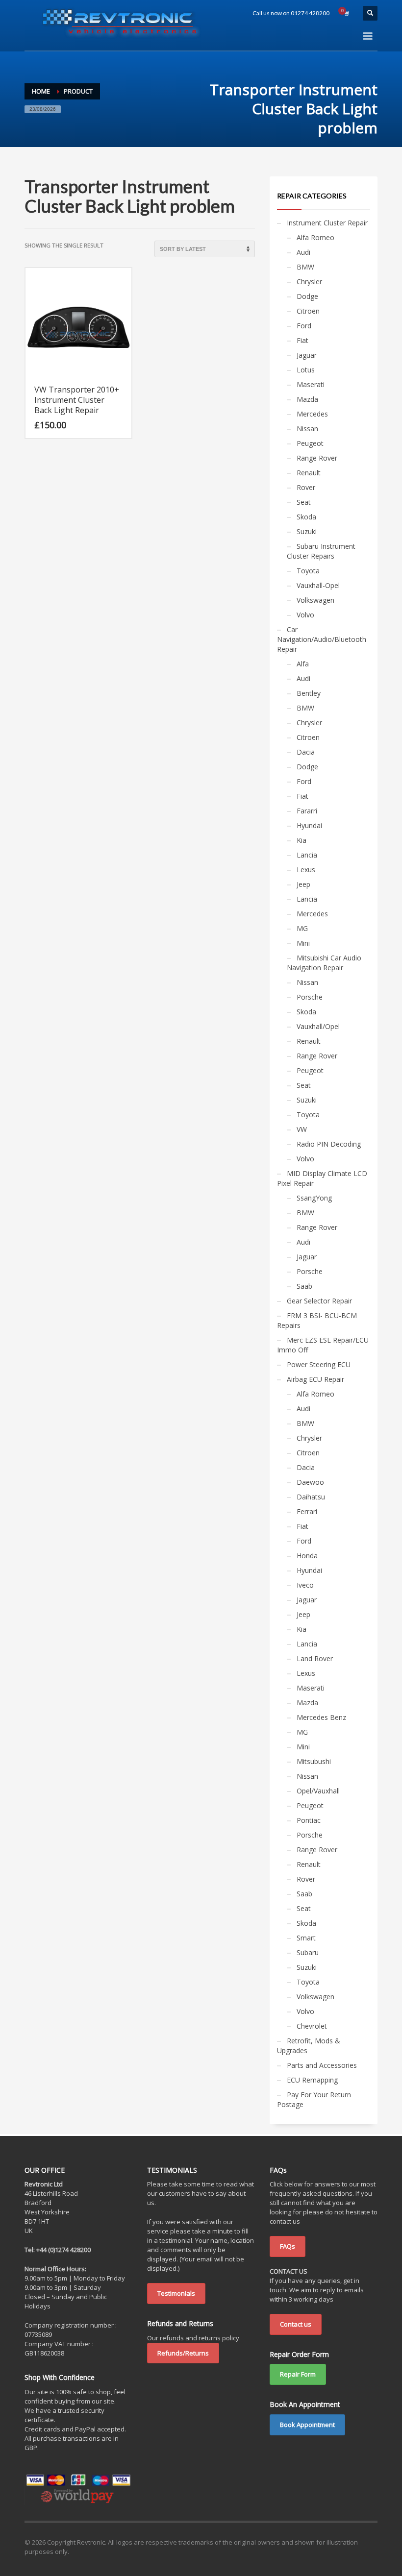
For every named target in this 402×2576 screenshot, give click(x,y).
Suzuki (307, 531)
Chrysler (309, 282)
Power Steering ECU (319, 1364)
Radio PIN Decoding (329, 1144)
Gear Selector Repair (319, 1301)
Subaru (308, 1952)
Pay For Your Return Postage (314, 2099)
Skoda (306, 517)
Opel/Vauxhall (318, 1791)
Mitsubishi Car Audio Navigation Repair (324, 963)
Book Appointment (307, 2425)
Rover (306, 487)
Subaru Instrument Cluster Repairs (321, 551)
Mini (303, 943)
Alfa (303, 664)
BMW (305, 267)
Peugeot (310, 443)
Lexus (306, 870)
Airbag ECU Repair (315, 1379)
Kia (301, 840)
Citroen (308, 311)
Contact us (296, 2324)
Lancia (307, 855)
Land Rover (315, 1658)
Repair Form (298, 2374)
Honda (307, 1556)
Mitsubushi (314, 1761)
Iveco (305, 1585)
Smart (306, 1938)
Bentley (309, 693)
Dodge (307, 296)
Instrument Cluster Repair (327, 223)
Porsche (310, 997)
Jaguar (307, 355)
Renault (309, 473)
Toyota (308, 571)
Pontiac (309, 1820)
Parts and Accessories (322, 2065)
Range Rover (317, 458)
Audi (303, 252)
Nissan (307, 429)
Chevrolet (312, 2026)
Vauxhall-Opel (318, 585)
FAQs (288, 2246)
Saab (304, 1286)
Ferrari (307, 1511)
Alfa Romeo (315, 237)
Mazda (307, 399)
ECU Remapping (312, 2080)
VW (302, 1129)
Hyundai (309, 825)
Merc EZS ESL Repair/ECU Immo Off (323, 1345)
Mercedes (312, 414)
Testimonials (176, 2293)
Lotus (306, 370)
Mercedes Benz (321, 1717)
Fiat (302, 340)
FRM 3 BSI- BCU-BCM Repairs (317, 1320)
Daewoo (310, 1482)
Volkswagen (315, 600)
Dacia (306, 752)
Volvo (305, 615)
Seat (304, 502)
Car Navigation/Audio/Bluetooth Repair (322, 639)
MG (302, 928)
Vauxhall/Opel (318, 1026)
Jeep (303, 884)
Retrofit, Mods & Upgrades (309, 2046)
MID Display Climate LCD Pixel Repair (322, 1178)
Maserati (311, 384)
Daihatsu (311, 1497)
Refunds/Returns (183, 2353)
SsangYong (314, 1198)
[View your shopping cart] (346, 13)
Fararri (307, 811)
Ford (304, 326)
